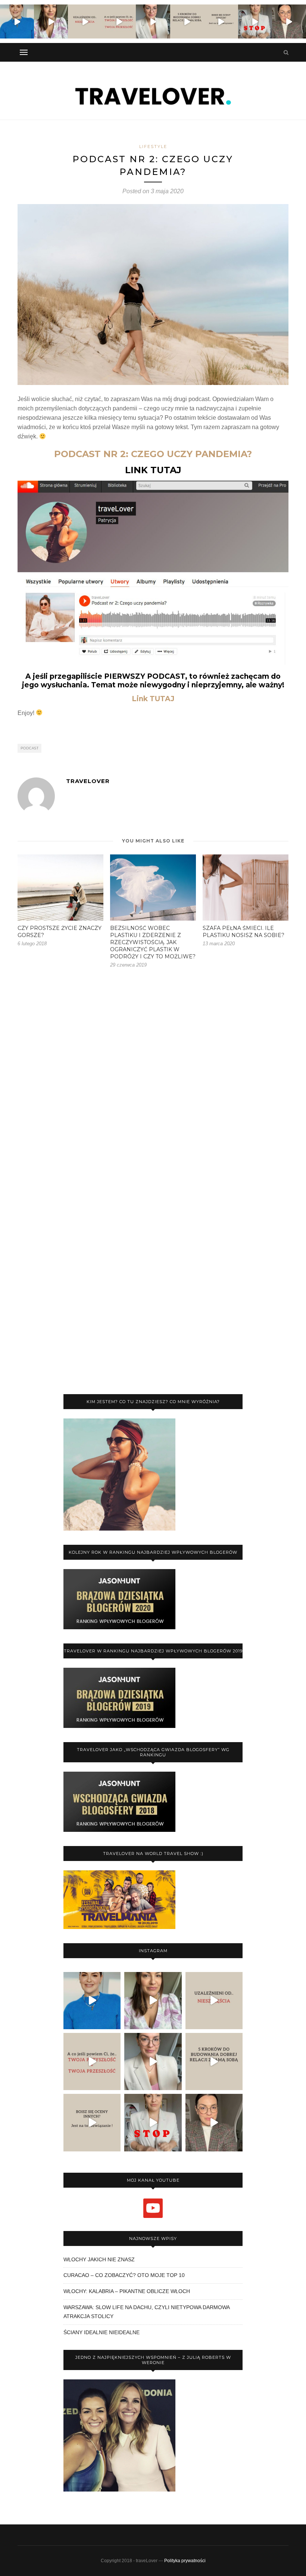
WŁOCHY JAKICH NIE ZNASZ (99, 2259)
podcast (30, 748)
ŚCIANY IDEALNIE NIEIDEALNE (102, 2332)
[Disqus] (153, 1084)
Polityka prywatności (185, 2561)
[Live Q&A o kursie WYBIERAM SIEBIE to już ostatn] (153, 21)
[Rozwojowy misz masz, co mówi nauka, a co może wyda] (289, 21)
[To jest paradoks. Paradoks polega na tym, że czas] (85, 21)
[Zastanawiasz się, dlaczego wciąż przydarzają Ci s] (119, 21)
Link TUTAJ (153, 699)
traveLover (88, 781)
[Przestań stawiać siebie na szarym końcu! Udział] (255, 21)
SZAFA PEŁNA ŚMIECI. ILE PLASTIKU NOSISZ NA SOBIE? (243, 932)
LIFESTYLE (153, 147)
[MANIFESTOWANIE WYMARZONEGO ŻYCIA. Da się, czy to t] (51, 21)
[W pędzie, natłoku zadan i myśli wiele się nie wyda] (187, 21)
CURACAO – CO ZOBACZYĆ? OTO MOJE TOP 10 (124, 2275)
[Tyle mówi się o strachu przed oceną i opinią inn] (221, 21)
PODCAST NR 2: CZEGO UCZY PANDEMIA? (153, 454)
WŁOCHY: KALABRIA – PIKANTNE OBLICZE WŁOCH (127, 2291)
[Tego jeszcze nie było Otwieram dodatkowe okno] (17, 21)
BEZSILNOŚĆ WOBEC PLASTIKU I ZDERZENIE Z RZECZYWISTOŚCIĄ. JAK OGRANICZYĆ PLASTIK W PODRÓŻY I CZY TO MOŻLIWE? (153, 942)
